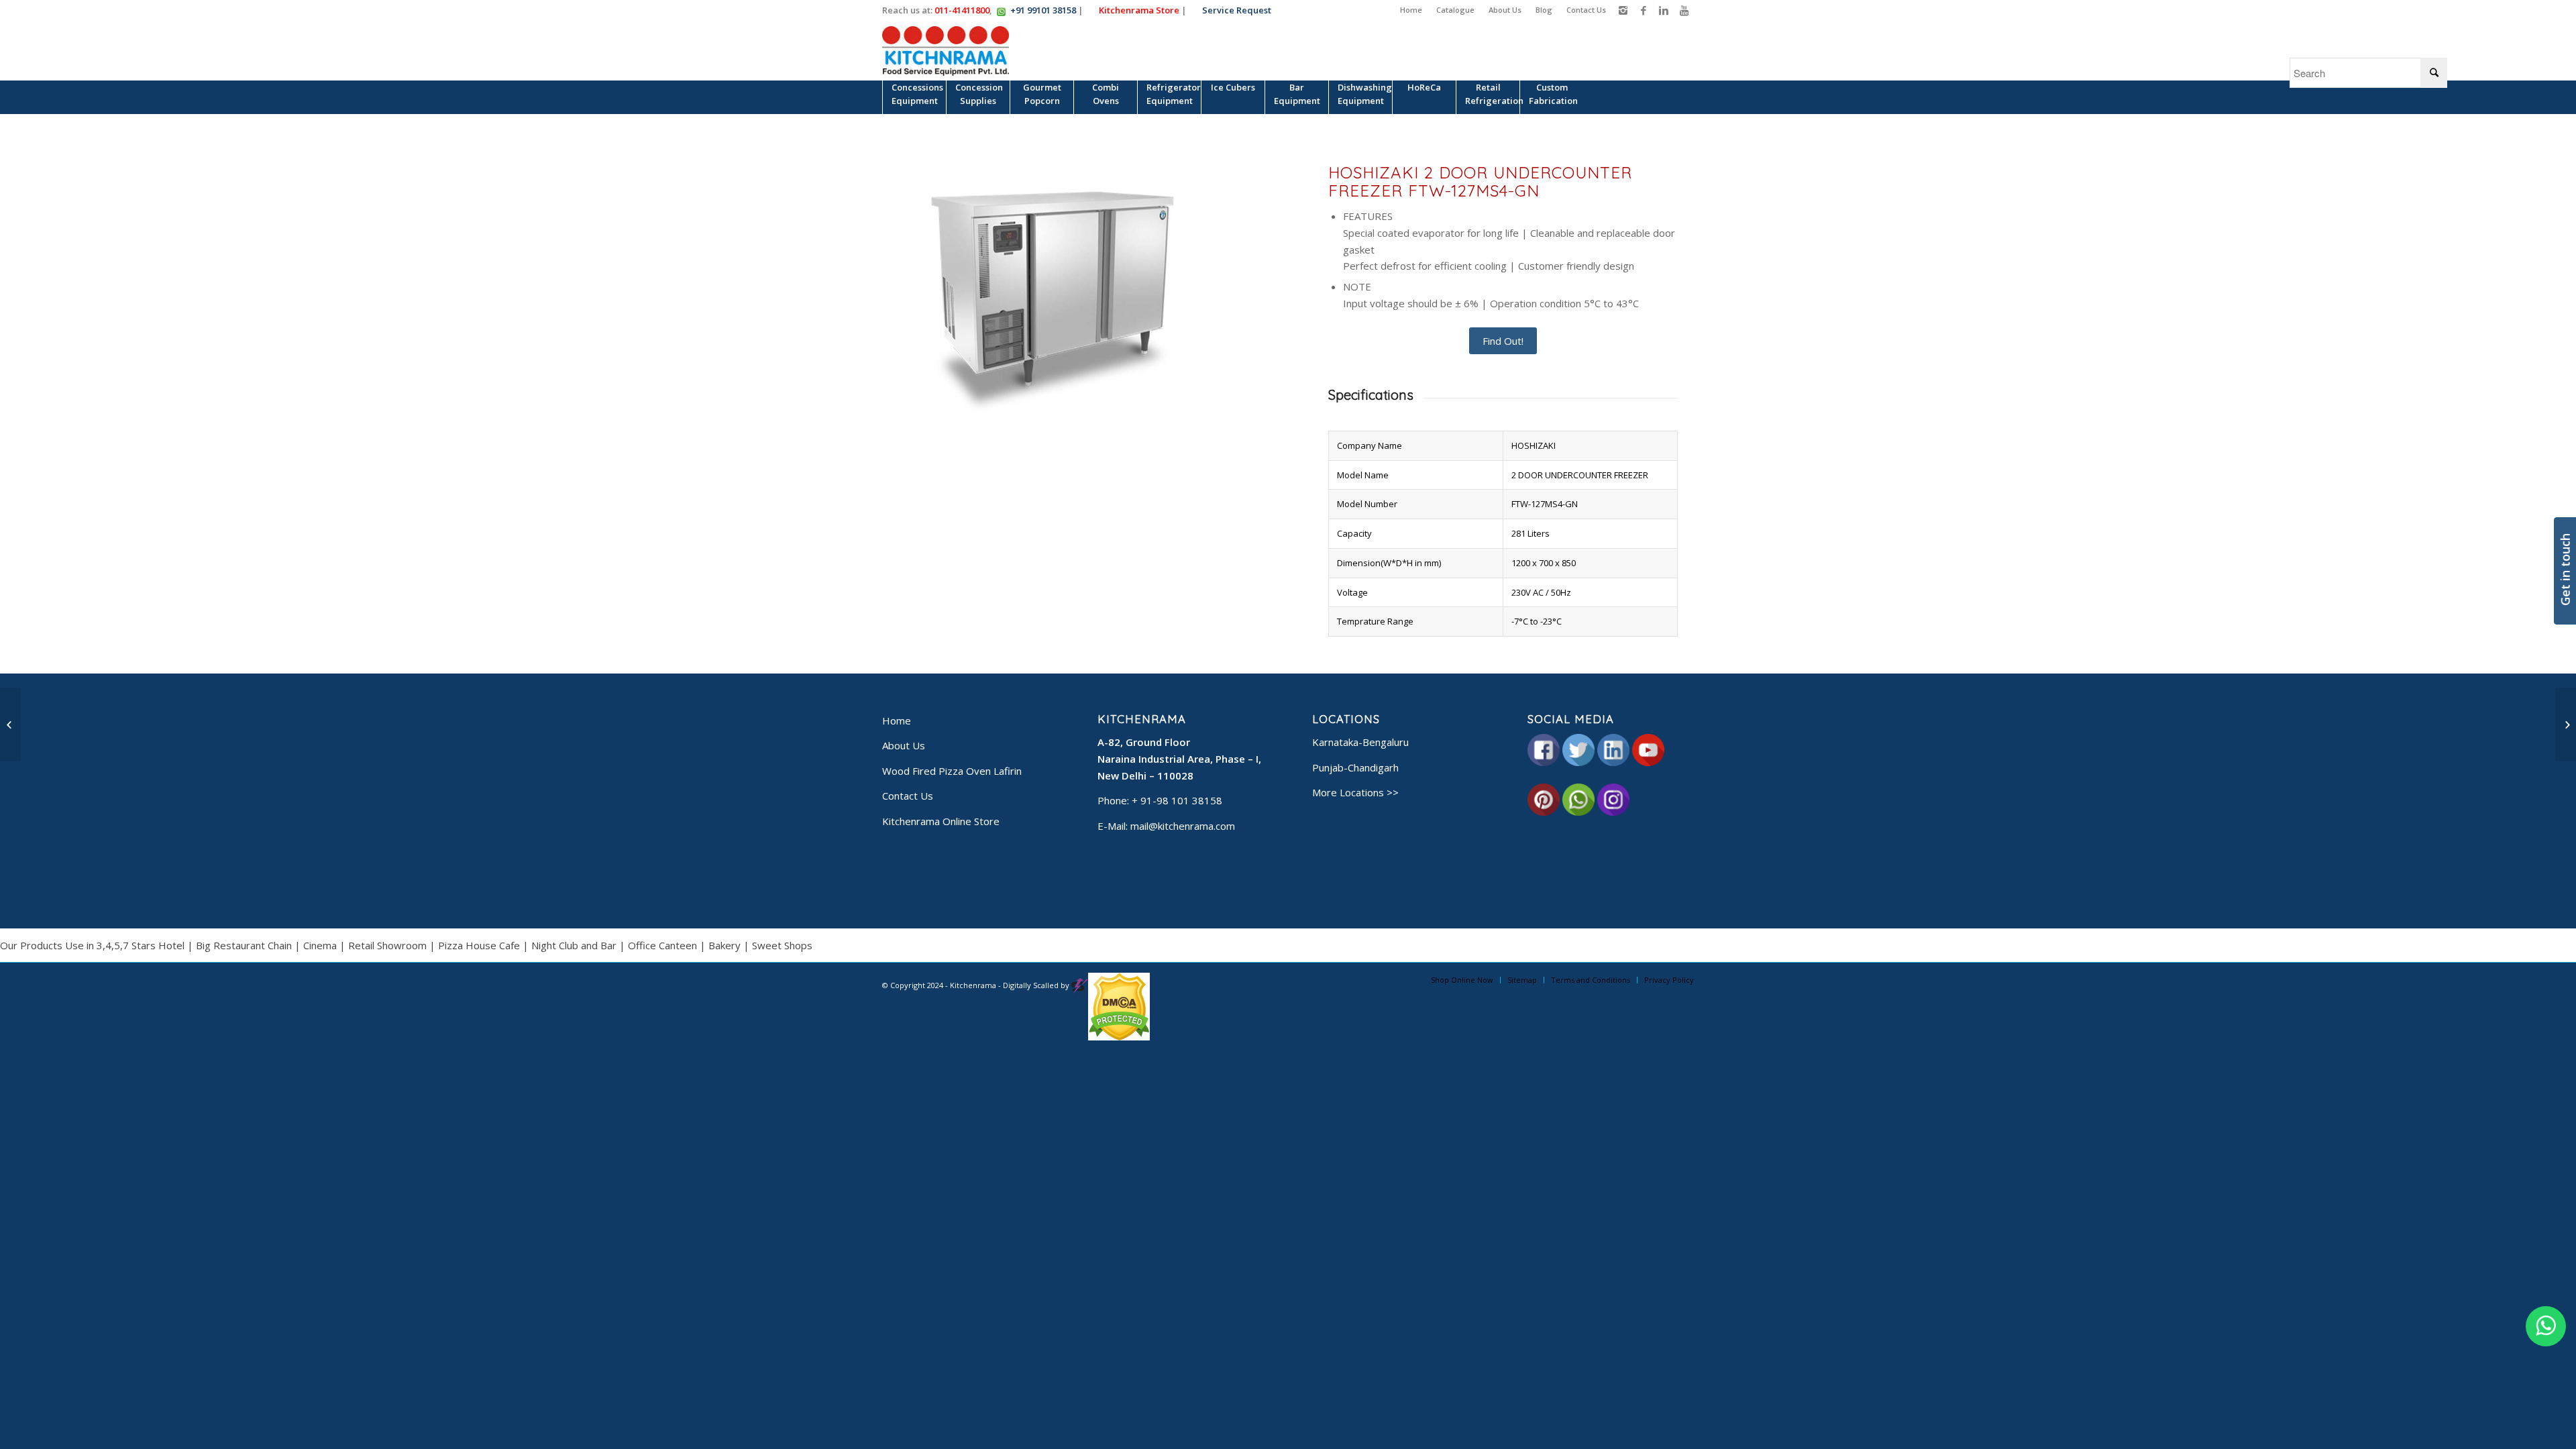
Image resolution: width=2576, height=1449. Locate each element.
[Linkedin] (1663, 10)
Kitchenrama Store (1138, 10)
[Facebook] (1643, 10)
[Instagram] (1623, 10)
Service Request (1235, 10)
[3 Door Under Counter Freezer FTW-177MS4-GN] (2566, 724)
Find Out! (1503, 341)
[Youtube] (1684, 10)
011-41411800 (962, 10)
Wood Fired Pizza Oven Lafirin (952, 771)
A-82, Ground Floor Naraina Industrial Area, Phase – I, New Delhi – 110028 (1179, 759)
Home (1411, 10)
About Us (1505, 10)
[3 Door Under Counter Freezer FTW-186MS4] (10, 724)
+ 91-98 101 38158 (1177, 800)
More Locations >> (1355, 792)
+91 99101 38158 (1043, 10)
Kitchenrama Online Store (941, 821)
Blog (1544, 10)
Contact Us (1586, 10)
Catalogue (1455, 10)
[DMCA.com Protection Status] (1119, 1037)
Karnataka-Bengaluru (1360, 742)
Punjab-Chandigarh (1355, 767)
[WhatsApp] (2546, 1326)
